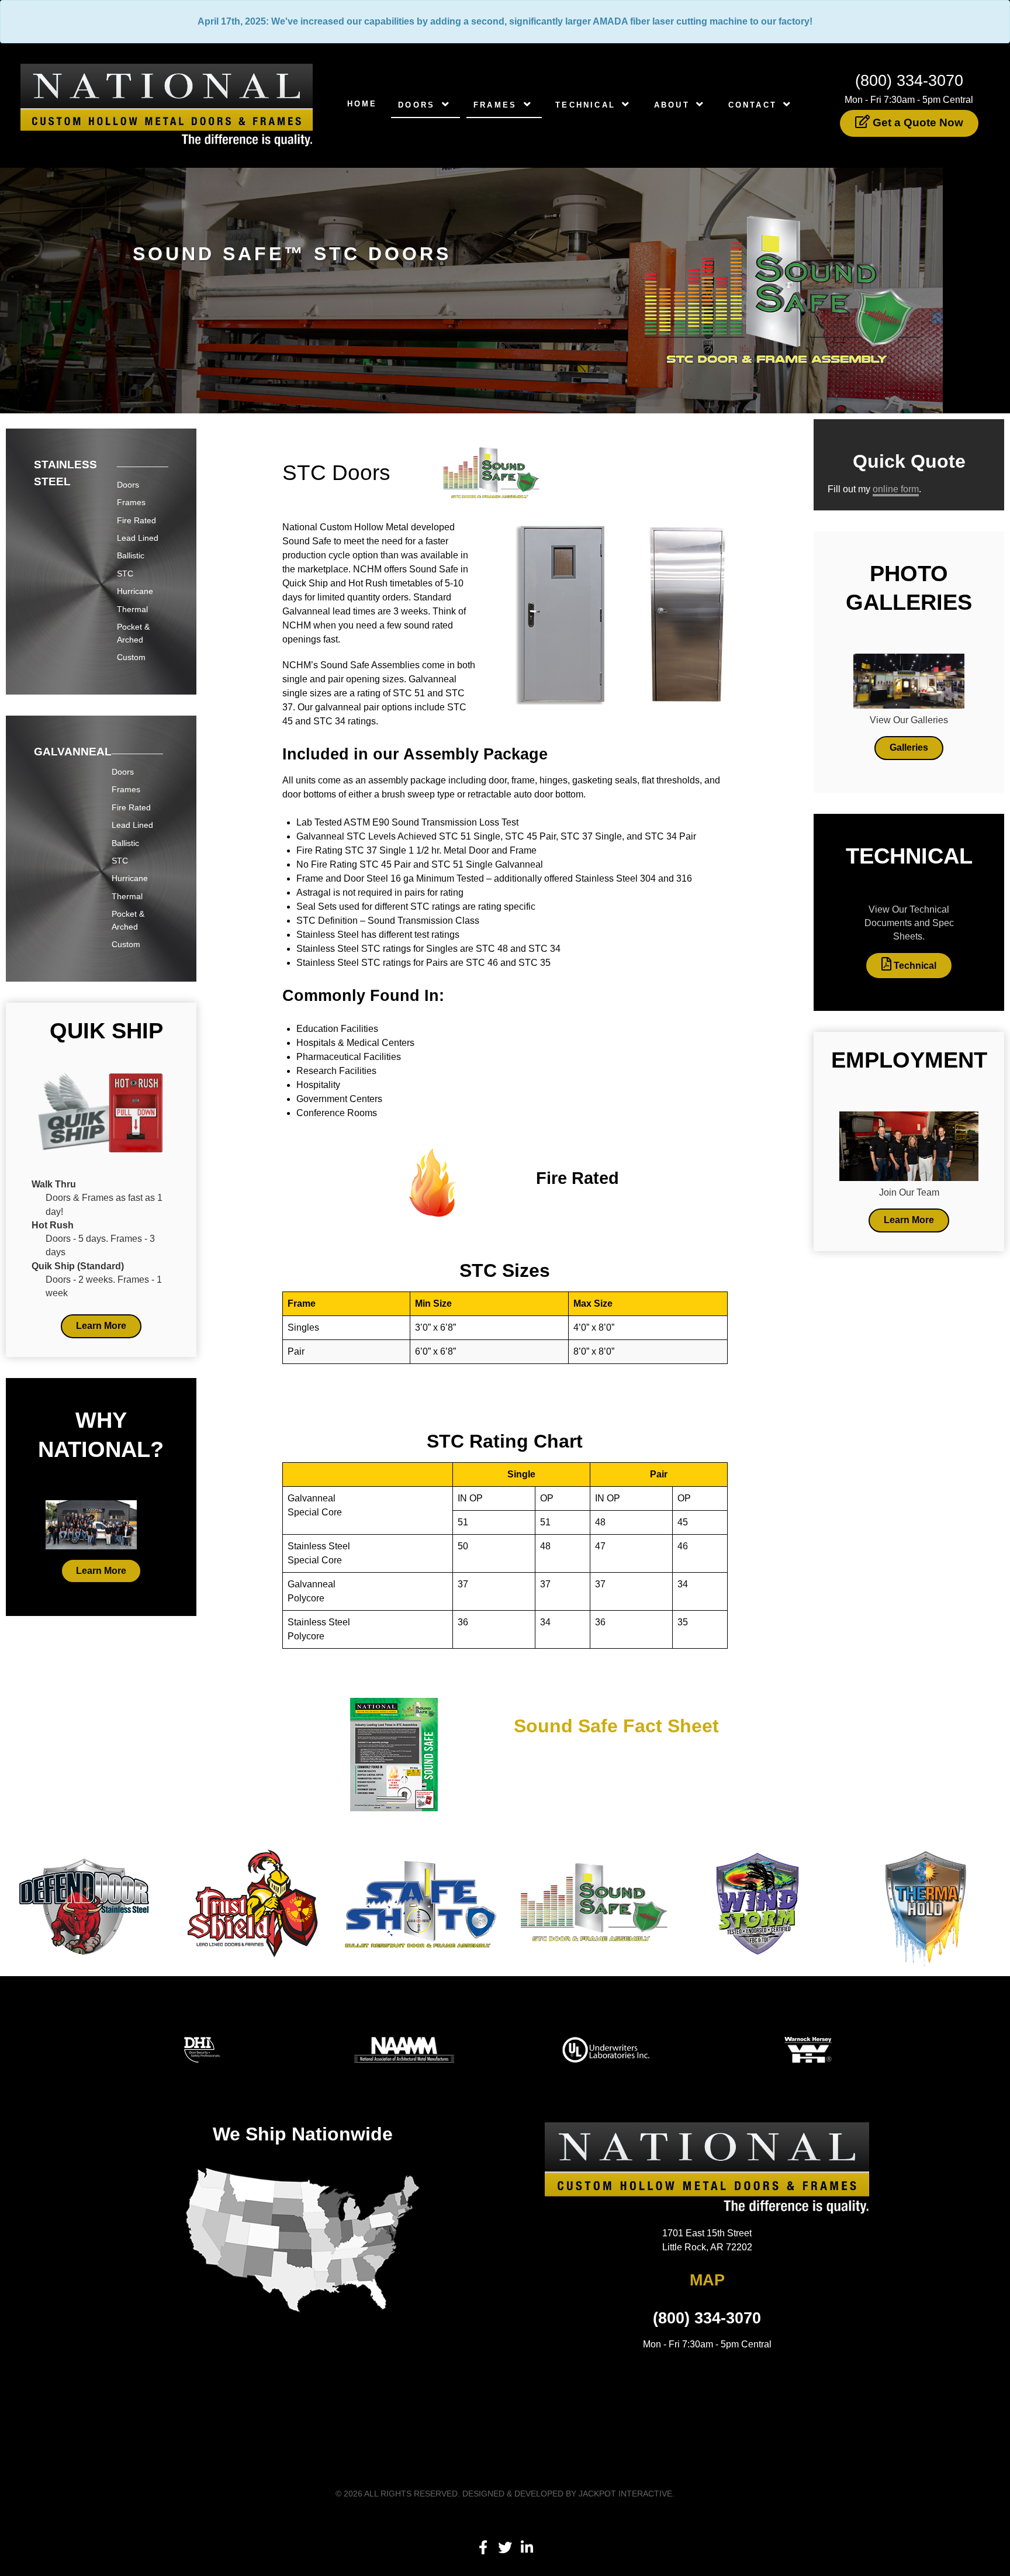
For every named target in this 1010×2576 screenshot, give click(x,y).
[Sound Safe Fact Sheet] (394, 1754)
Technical (914, 966)
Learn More (101, 1326)
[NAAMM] (404, 2049)
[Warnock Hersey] (808, 2049)
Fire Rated (136, 520)
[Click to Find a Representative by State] (303, 2241)
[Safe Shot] (421, 1903)
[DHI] (202, 2049)
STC (125, 574)
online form (896, 489)
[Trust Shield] (252, 1903)
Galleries (909, 747)
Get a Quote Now (916, 122)
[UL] (606, 2049)
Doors (128, 485)
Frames (131, 502)
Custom (131, 657)
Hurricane (135, 591)
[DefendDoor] (84, 1903)
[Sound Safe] (589, 1903)
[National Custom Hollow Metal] (167, 105)
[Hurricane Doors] (757, 1903)
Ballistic (131, 555)
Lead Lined (138, 538)
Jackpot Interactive (625, 2494)
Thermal (132, 609)
